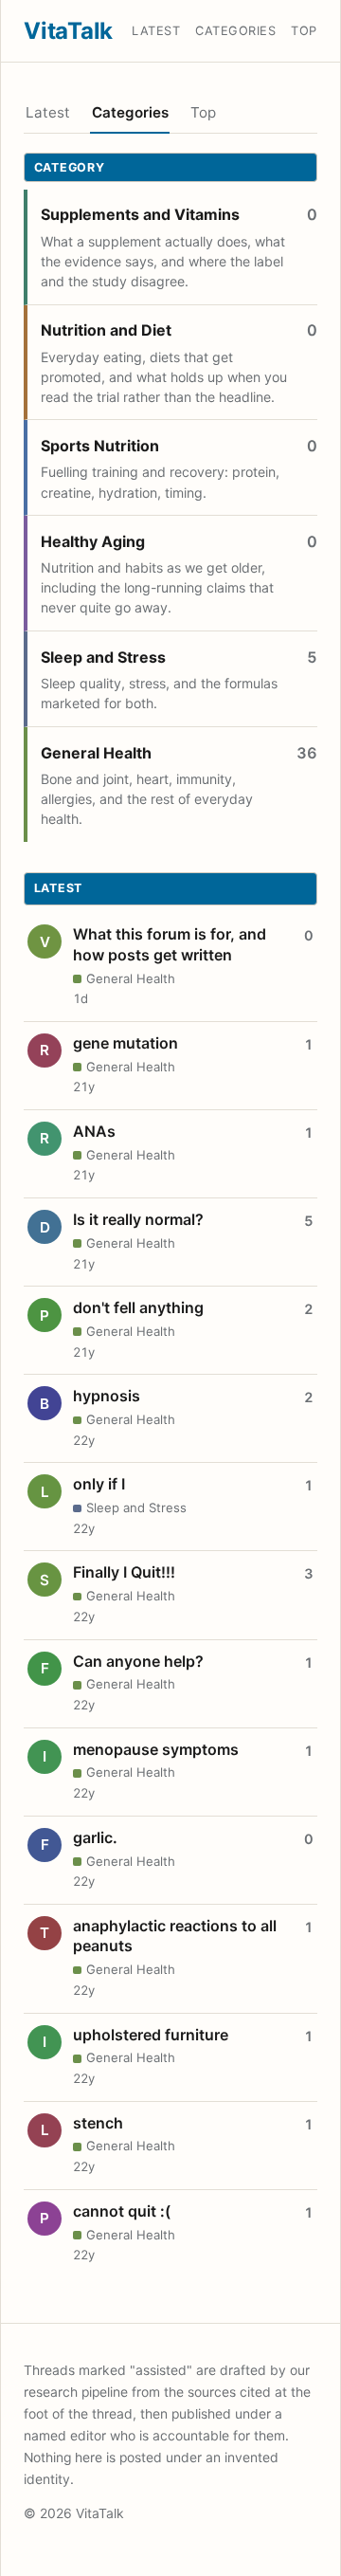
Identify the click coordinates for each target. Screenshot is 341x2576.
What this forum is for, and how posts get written (170, 944)
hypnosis (107, 1396)
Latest (156, 31)
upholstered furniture (151, 2035)
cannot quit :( (122, 2211)
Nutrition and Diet (106, 330)
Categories (235, 31)
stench (98, 2123)
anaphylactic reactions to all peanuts (175, 1936)
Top (304, 31)
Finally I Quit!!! (124, 1572)
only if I (99, 1484)
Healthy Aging (93, 541)
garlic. (95, 1837)
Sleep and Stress (103, 657)
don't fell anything (138, 1307)
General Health (96, 753)
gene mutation (126, 1043)
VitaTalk (68, 31)
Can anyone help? (138, 1661)
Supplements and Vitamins (140, 214)
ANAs (94, 1131)
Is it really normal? (138, 1219)
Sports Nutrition (100, 446)
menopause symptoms (156, 1749)
